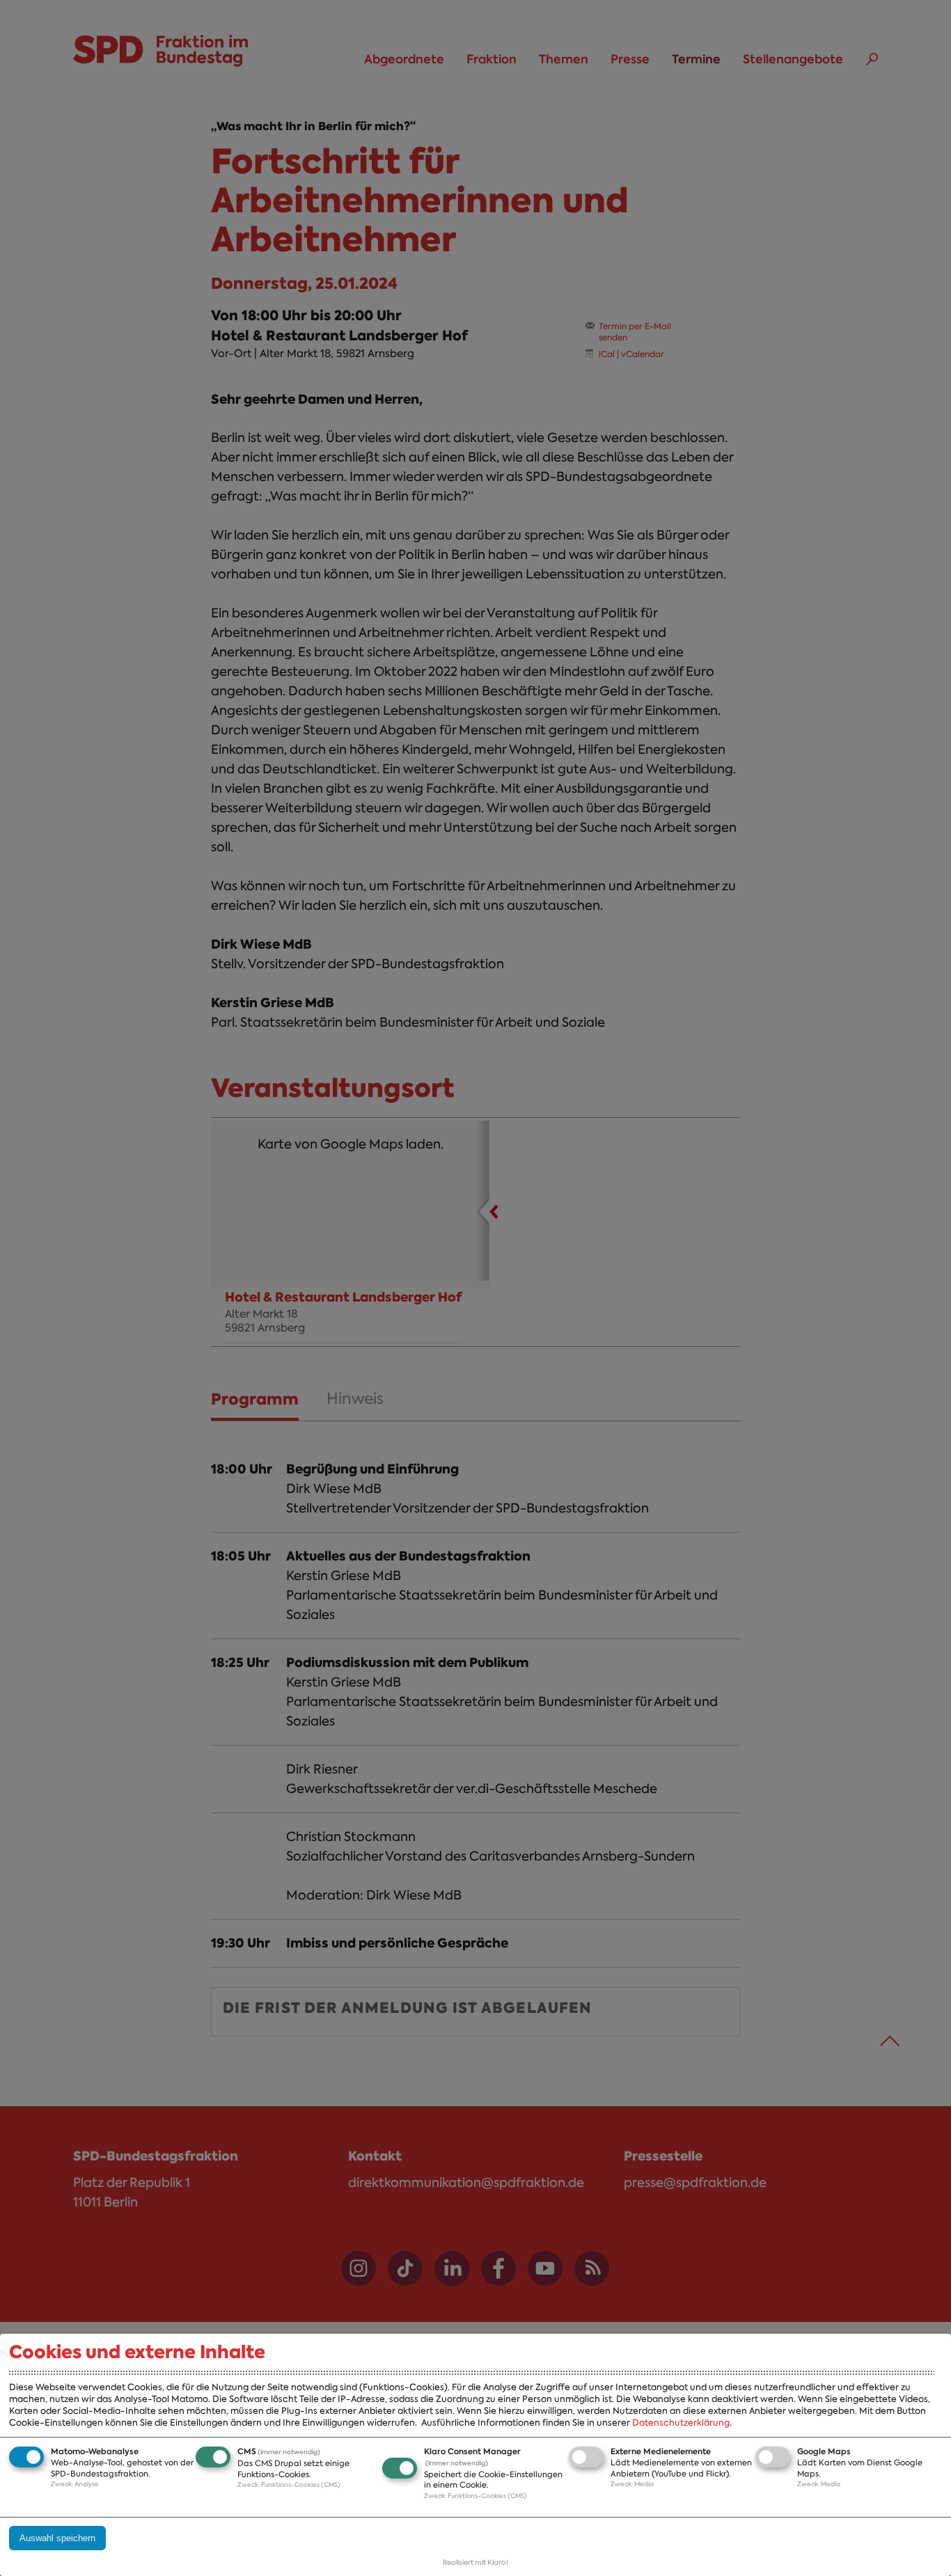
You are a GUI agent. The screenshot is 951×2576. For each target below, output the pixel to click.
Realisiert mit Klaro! (475, 2562)
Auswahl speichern (57, 2538)
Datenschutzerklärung (681, 2423)
